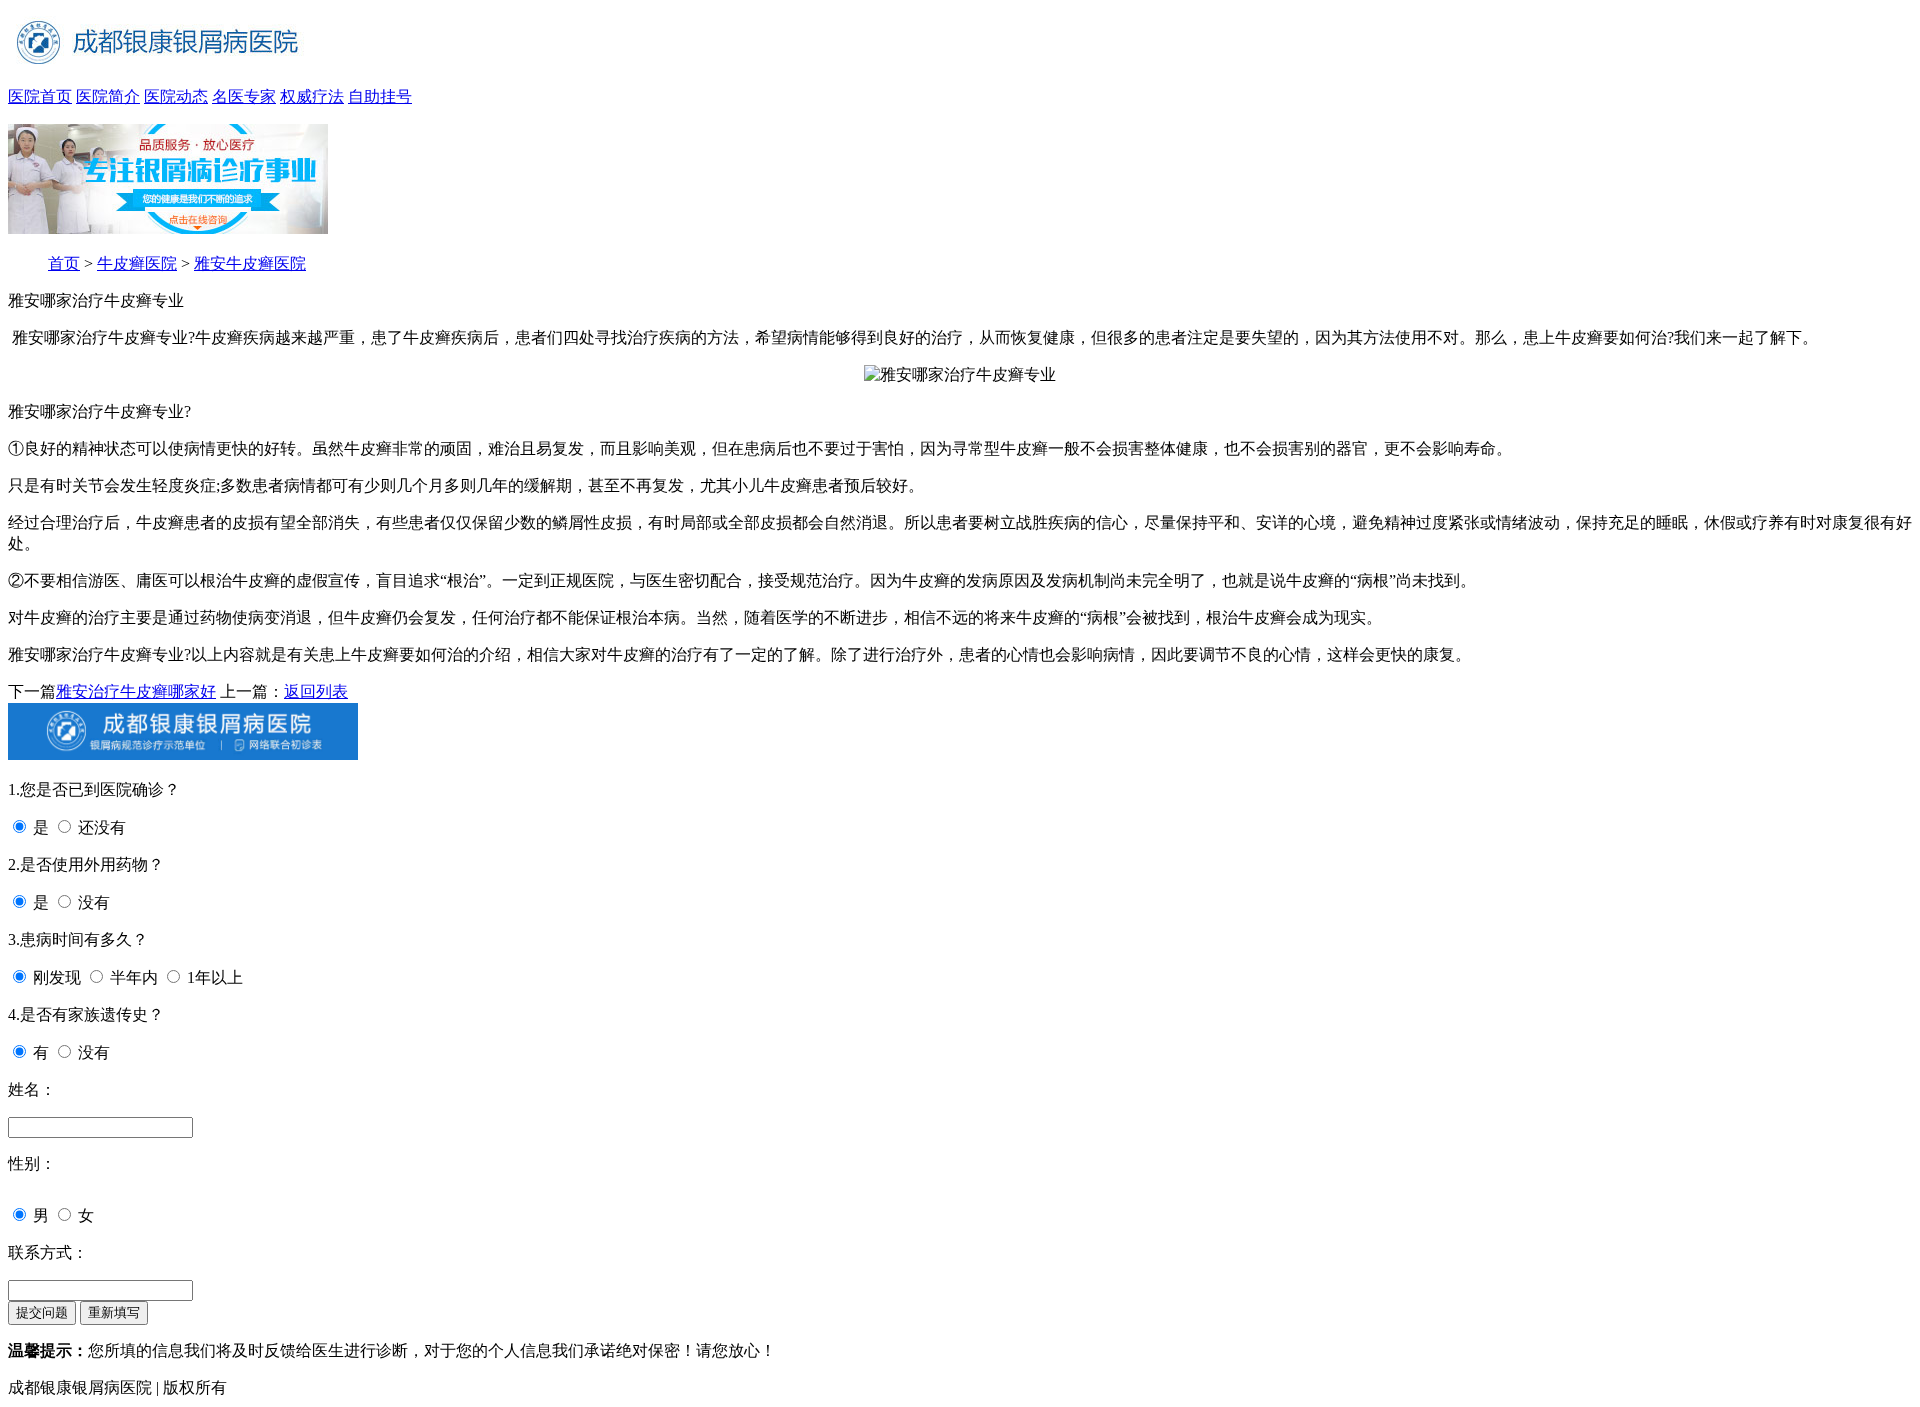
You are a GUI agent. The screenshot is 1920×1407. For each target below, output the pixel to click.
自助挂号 (380, 96)
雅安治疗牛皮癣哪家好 (136, 691)
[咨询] (960, 374)
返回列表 (316, 691)
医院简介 (108, 96)
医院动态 (176, 96)
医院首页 (40, 96)
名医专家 (244, 96)
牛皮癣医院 (137, 263)
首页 (64, 263)
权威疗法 (312, 96)
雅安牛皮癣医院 (250, 263)
